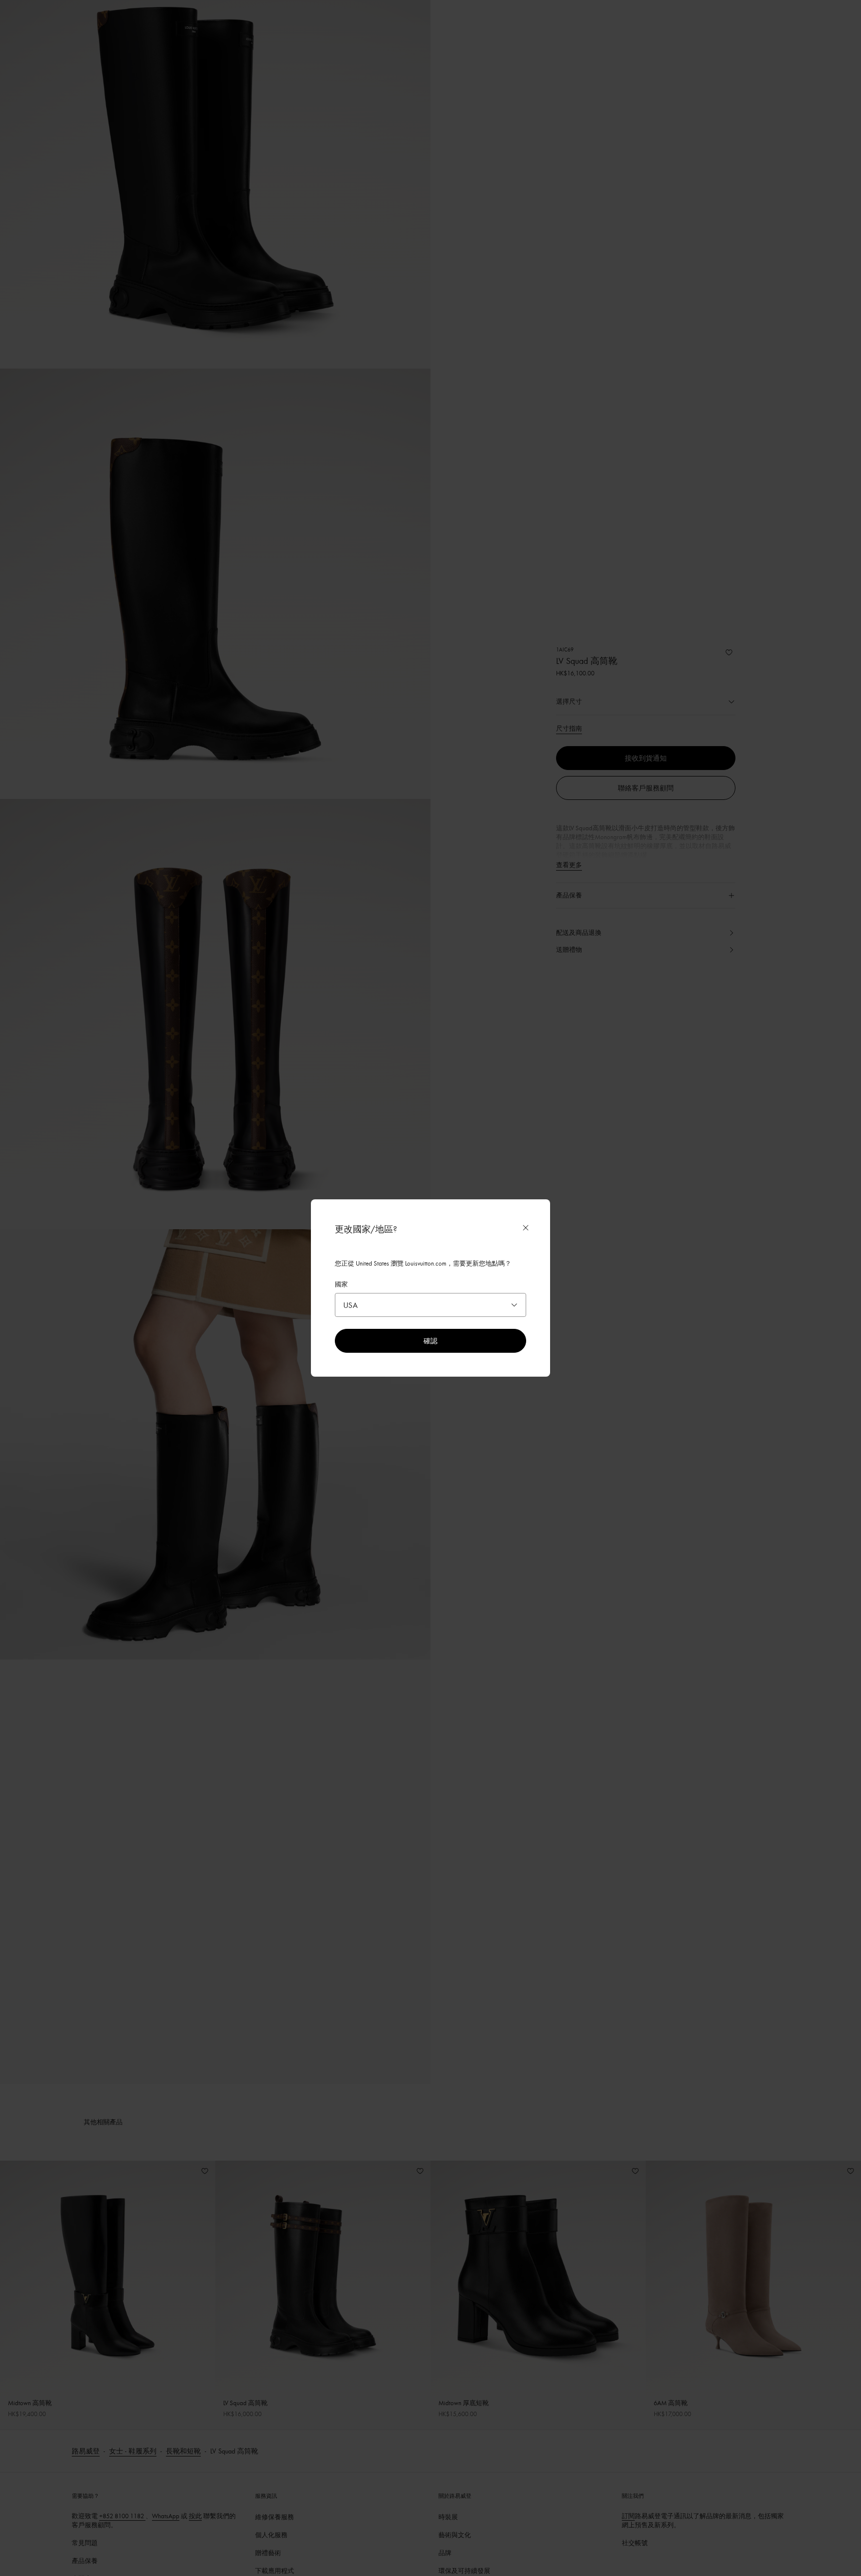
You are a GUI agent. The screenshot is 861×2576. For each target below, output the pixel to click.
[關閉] (526, 1228)
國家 (341, 1284)
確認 (430, 1341)
